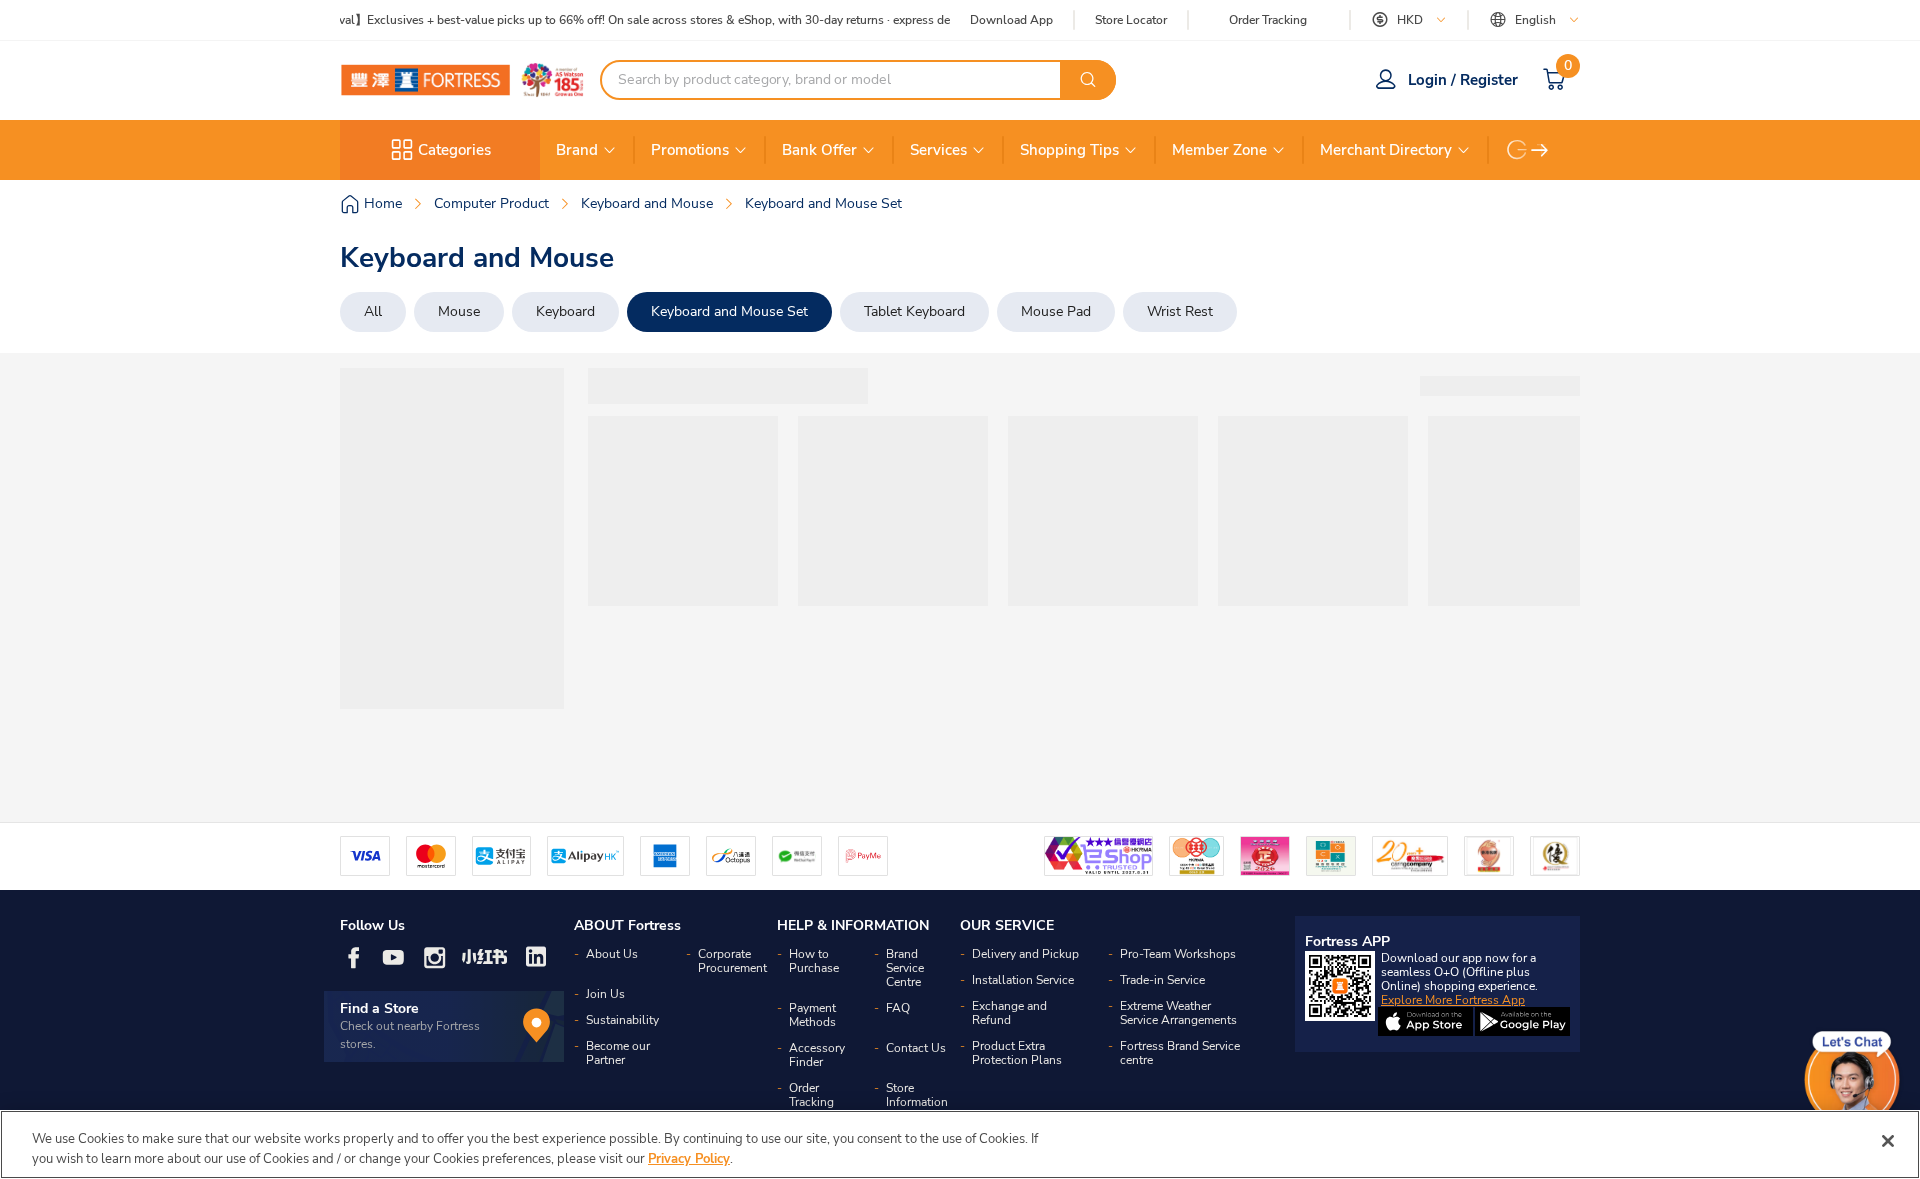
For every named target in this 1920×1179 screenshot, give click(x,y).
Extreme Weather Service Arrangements (1178, 1013)
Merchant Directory (1386, 150)
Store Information (917, 1095)
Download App (1011, 20)
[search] (1088, 80)
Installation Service (1023, 980)
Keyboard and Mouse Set (729, 311)
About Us (612, 954)
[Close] (1888, 1141)
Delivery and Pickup (1025, 954)
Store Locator (1131, 20)
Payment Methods (812, 1015)
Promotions (690, 150)
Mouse (459, 311)
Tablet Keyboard (914, 311)
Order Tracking (1268, 20)
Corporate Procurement (732, 961)
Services (938, 150)
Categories (454, 150)
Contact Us (916, 1048)
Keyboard (565, 311)
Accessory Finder (817, 1055)
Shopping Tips (1069, 150)
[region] (960, 1144)
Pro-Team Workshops (1178, 954)
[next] (1540, 150)
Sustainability (622, 1020)
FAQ (898, 1008)
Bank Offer (819, 150)
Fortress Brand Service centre (1180, 1053)
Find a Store (379, 1008)
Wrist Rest (1180, 311)
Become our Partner (618, 1053)
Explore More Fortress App (1453, 1000)
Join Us (605, 994)
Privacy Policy (689, 1158)
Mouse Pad (1056, 311)
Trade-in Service (1162, 980)
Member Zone (1219, 150)
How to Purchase (814, 961)
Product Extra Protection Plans (1017, 1053)
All (373, 311)
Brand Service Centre (905, 968)
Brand (577, 150)
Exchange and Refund (1009, 1013)
